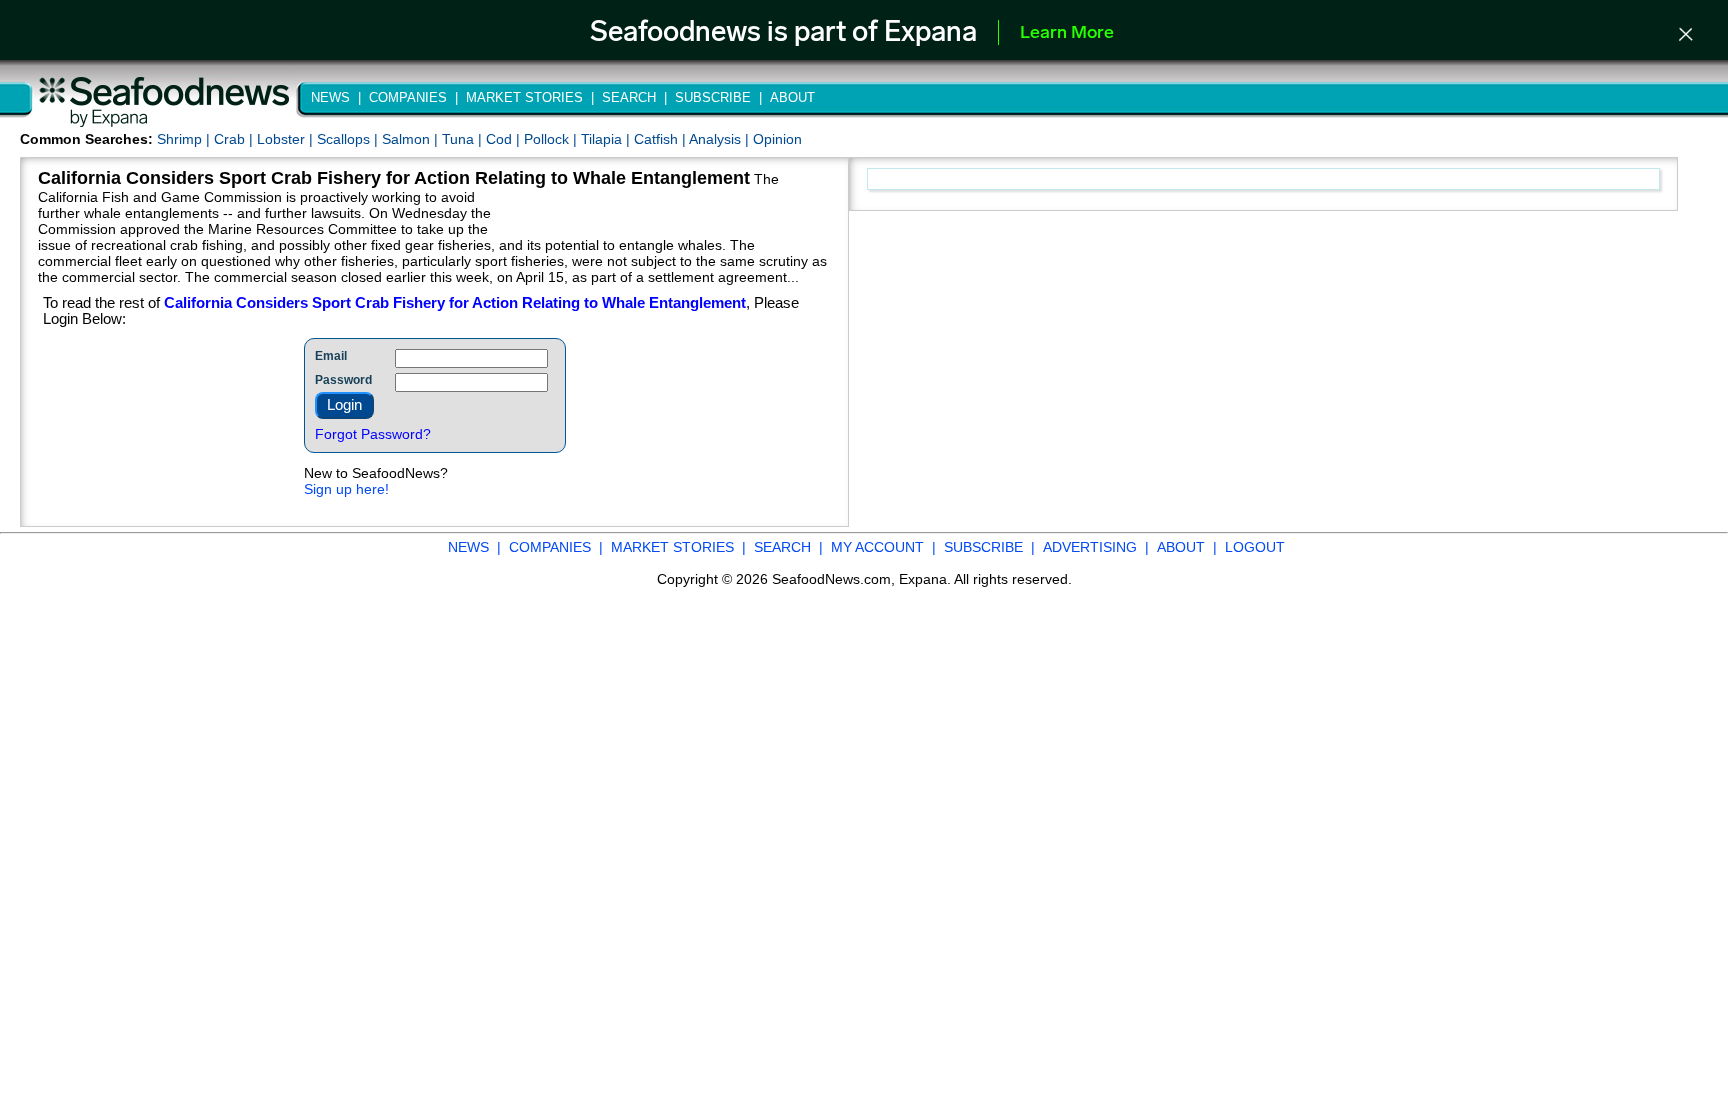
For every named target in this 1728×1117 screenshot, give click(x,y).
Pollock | (552, 139)
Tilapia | (607, 139)
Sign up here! (346, 489)
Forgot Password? (373, 434)
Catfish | (661, 139)
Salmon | (412, 139)
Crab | (235, 139)
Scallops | (349, 139)
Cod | (505, 139)
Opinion (777, 139)
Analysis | (721, 139)
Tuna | (464, 139)
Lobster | (287, 139)
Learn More (1067, 34)
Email (331, 356)
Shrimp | (185, 139)
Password (343, 380)
